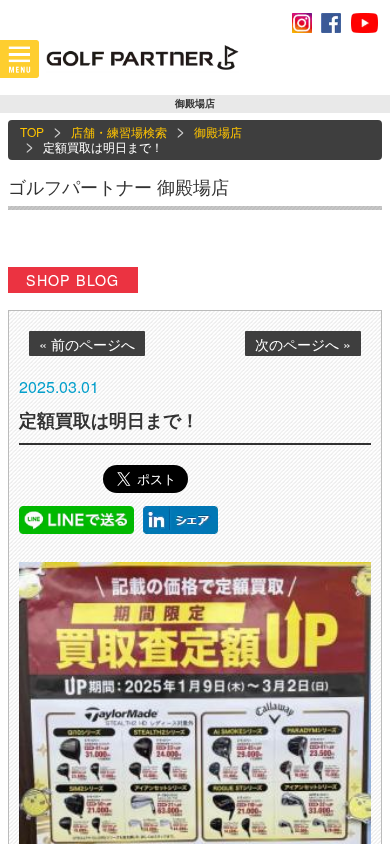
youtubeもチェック (364, 23)
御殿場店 (218, 131)
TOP (32, 131)
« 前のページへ (87, 344)
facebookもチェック (331, 23)
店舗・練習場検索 (119, 131)
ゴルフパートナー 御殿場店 (118, 186)
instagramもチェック (302, 23)
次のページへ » (303, 344)
